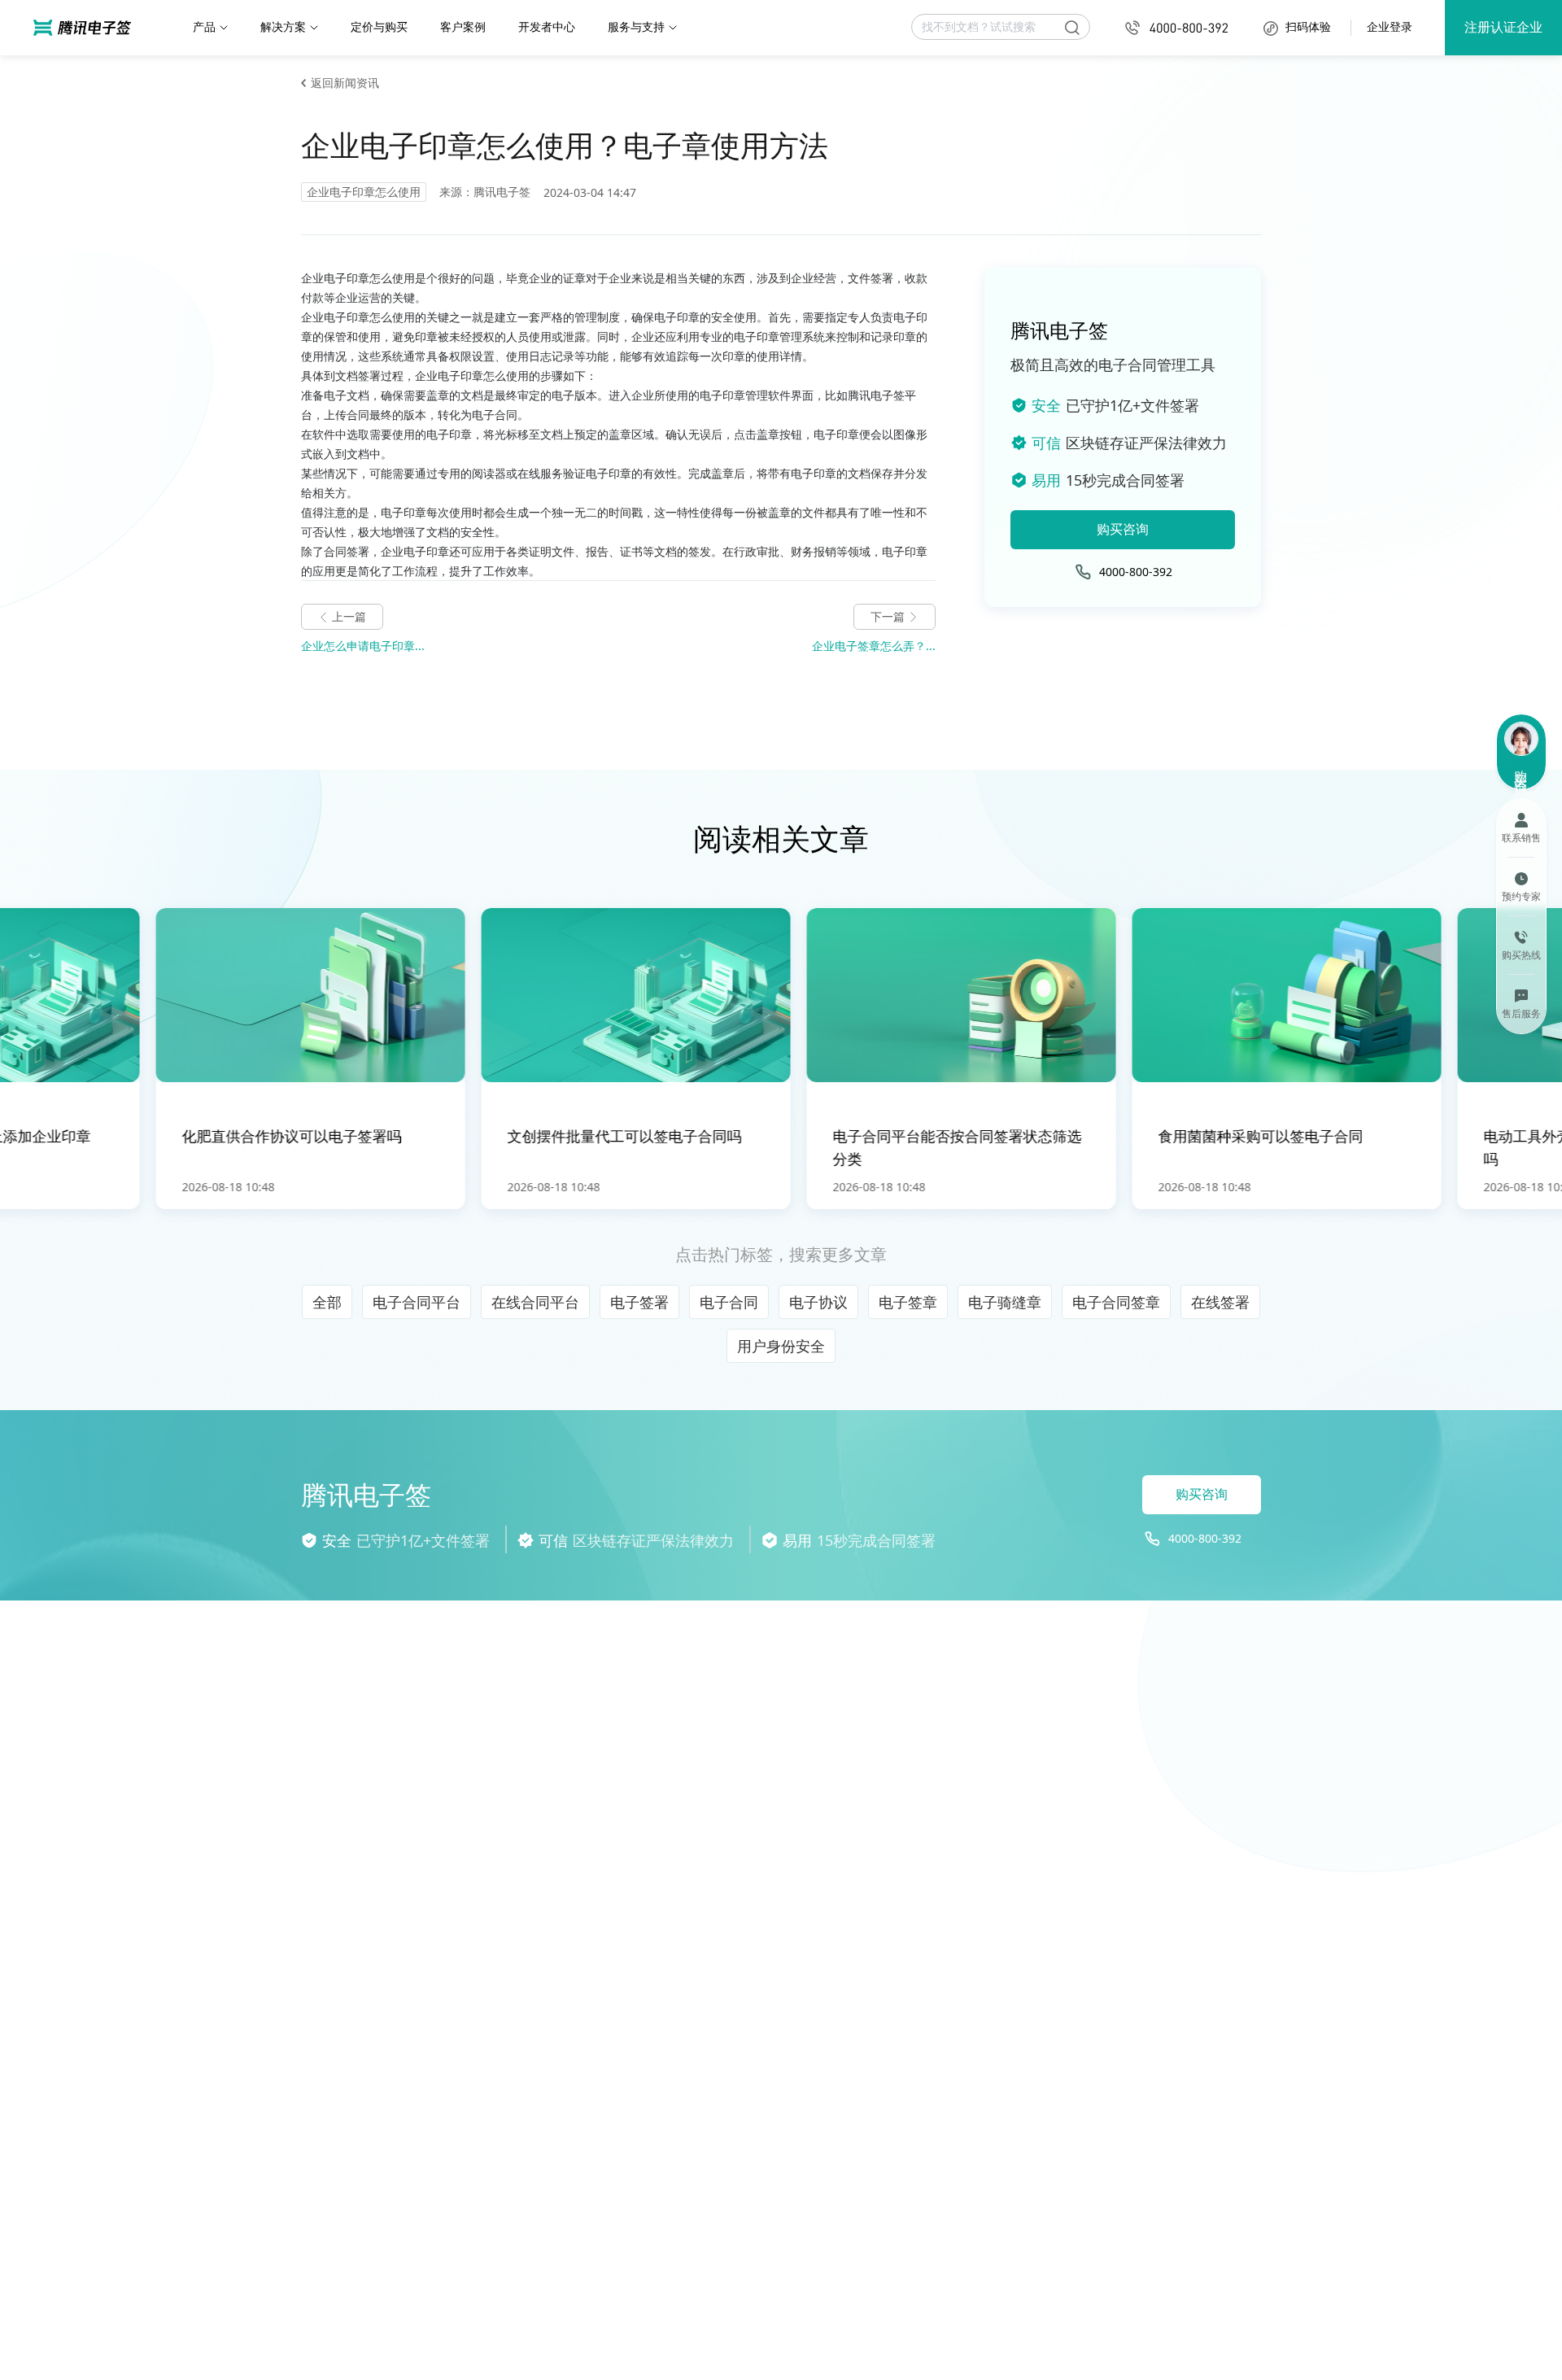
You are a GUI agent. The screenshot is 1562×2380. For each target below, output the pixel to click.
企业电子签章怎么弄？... (874, 646)
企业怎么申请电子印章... (363, 646)
